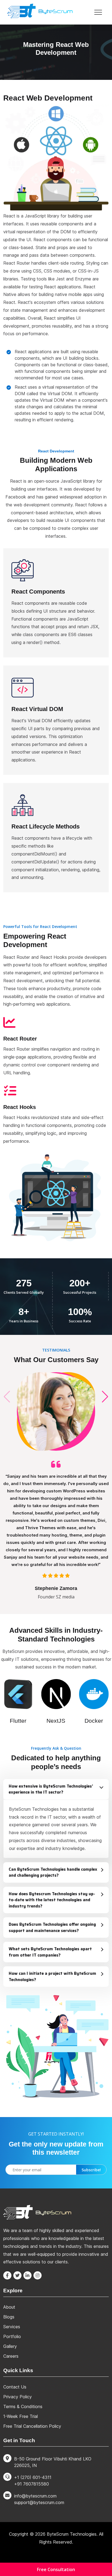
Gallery (10, 2346)
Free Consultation (56, 2569)
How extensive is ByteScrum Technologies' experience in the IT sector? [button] (51, 1789)
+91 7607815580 (32, 2484)
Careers (11, 2356)
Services (12, 2327)
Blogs (9, 2317)
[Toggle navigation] (98, 12)
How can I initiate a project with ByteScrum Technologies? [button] (52, 1977)
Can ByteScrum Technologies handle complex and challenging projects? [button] (53, 1872)
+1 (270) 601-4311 (33, 2477)
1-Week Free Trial (21, 2416)
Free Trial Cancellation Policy (32, 2426)
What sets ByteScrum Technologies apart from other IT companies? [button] (50, 1952)
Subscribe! (91, 2170)
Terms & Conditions (23, 2406)
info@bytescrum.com (35, 2496)
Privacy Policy (18, 2397)
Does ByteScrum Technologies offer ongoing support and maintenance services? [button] (52, 1928)
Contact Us (15, 2387)
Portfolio (12, 2336)
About (9, 2307)
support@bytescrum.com (39, 2502)
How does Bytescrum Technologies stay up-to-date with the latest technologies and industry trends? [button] (52, 1900)
